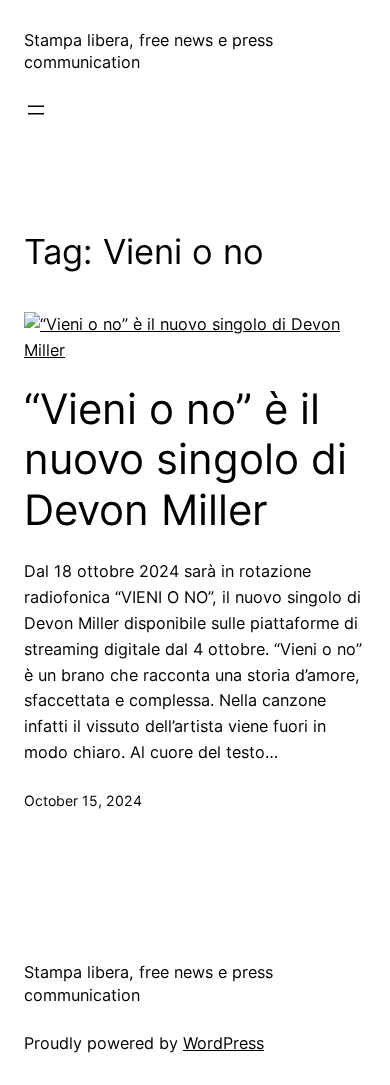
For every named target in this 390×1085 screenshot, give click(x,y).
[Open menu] (36, 110)
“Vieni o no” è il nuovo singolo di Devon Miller (185, 459)
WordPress (223, 1043)
